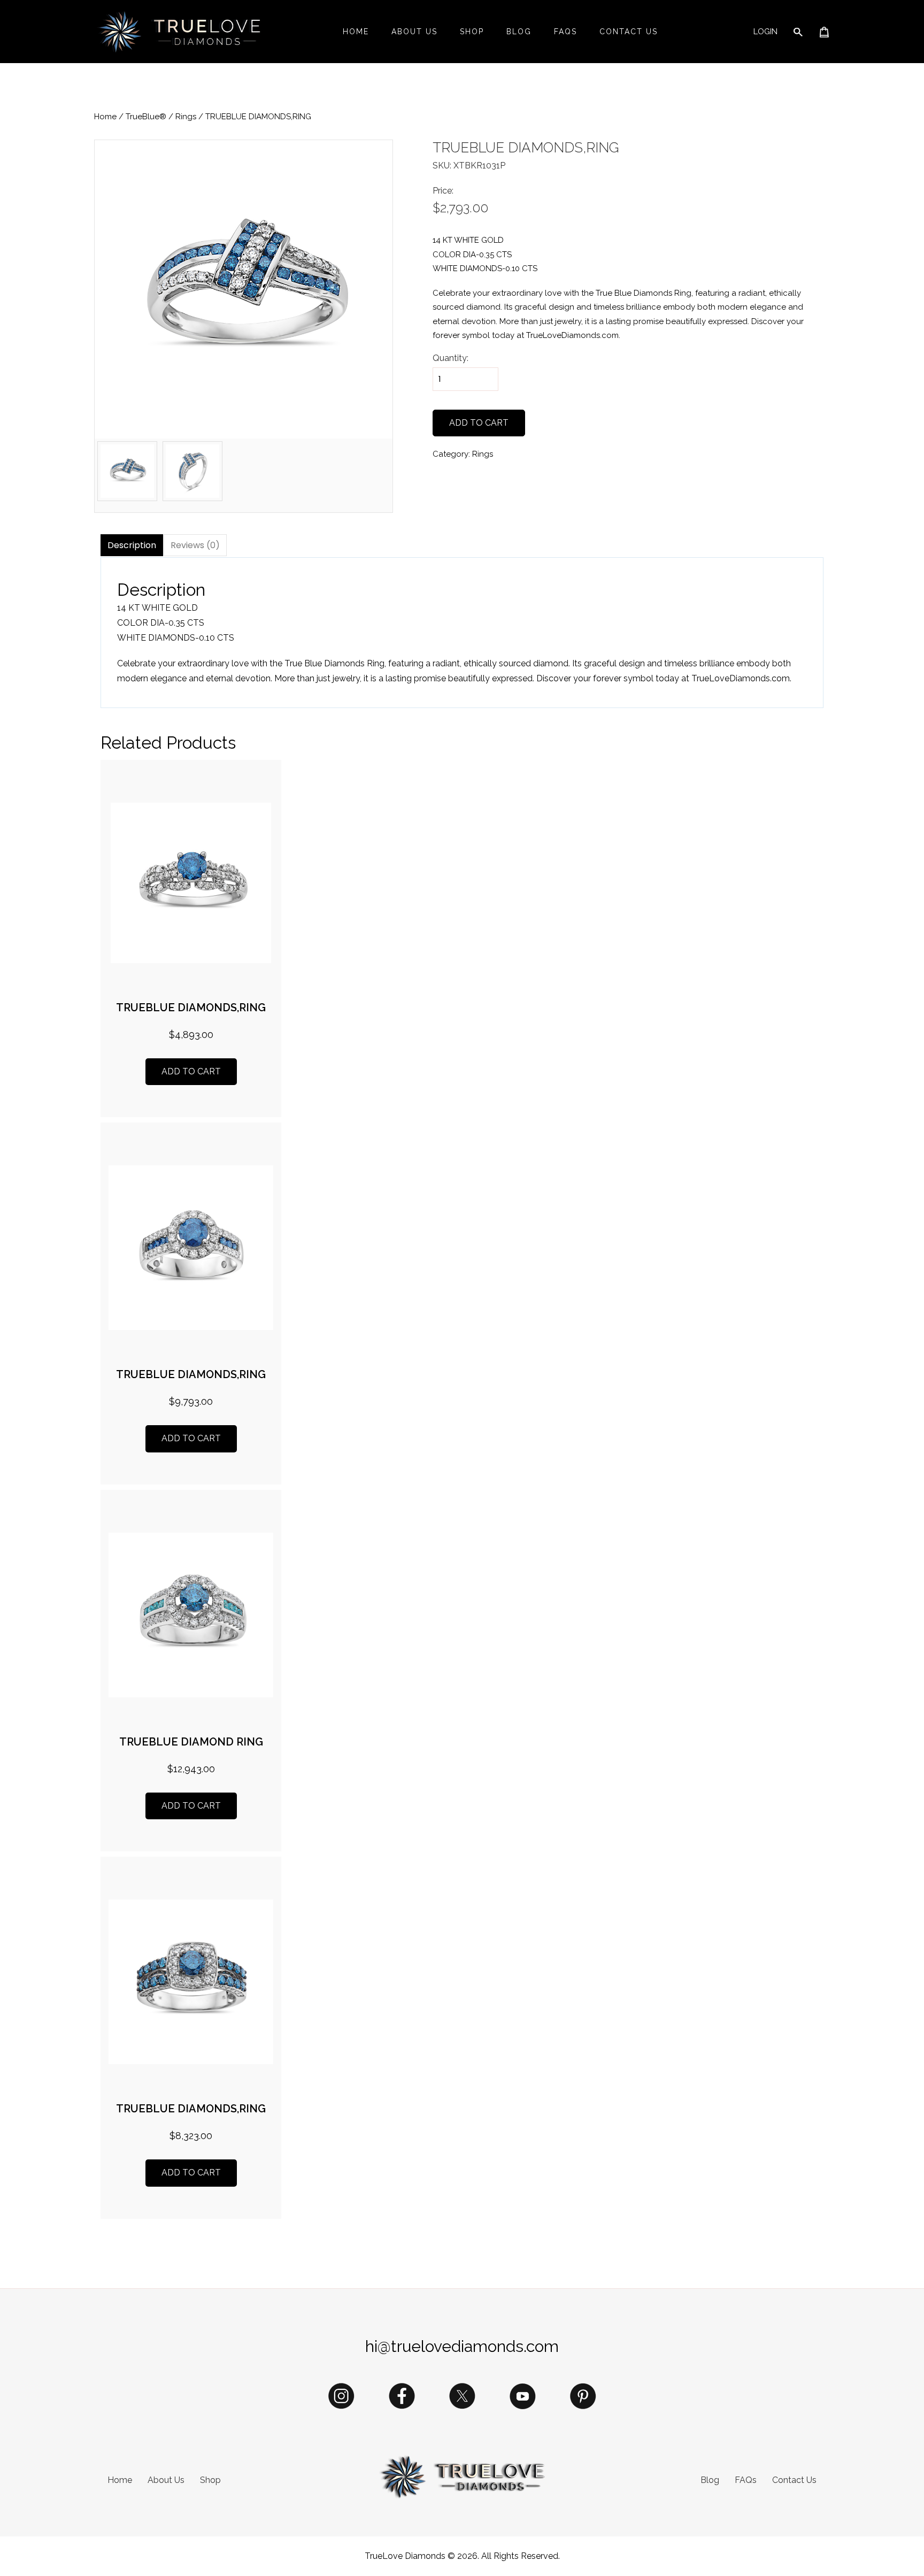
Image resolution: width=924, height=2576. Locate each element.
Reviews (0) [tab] (195, 545)
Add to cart (479, 423)
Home (356, 32)
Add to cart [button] (191, 1071)
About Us (414, 32)
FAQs (565, 32)
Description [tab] (132, 545)
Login (765, 32)
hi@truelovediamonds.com (462, 2346)
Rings (186, 117)
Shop (472, 32)
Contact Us (629, 32)
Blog (519, 32)
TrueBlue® (146, 117)
